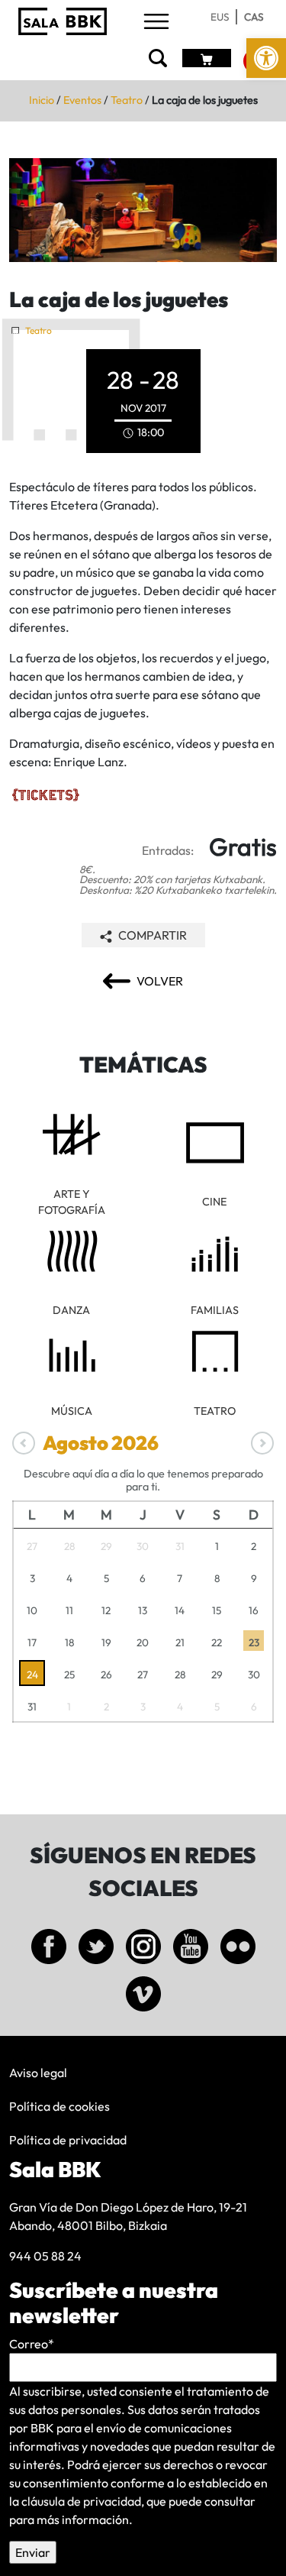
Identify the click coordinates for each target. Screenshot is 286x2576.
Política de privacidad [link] (68, 2140)
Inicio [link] (42, 100)
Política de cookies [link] (59, 2106)
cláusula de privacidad (81, 2501)
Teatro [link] (127, 100)
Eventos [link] (82, 100)
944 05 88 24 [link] (45, 2256)
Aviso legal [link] (38, 2073)
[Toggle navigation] (156, 23)
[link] (266, 58)
